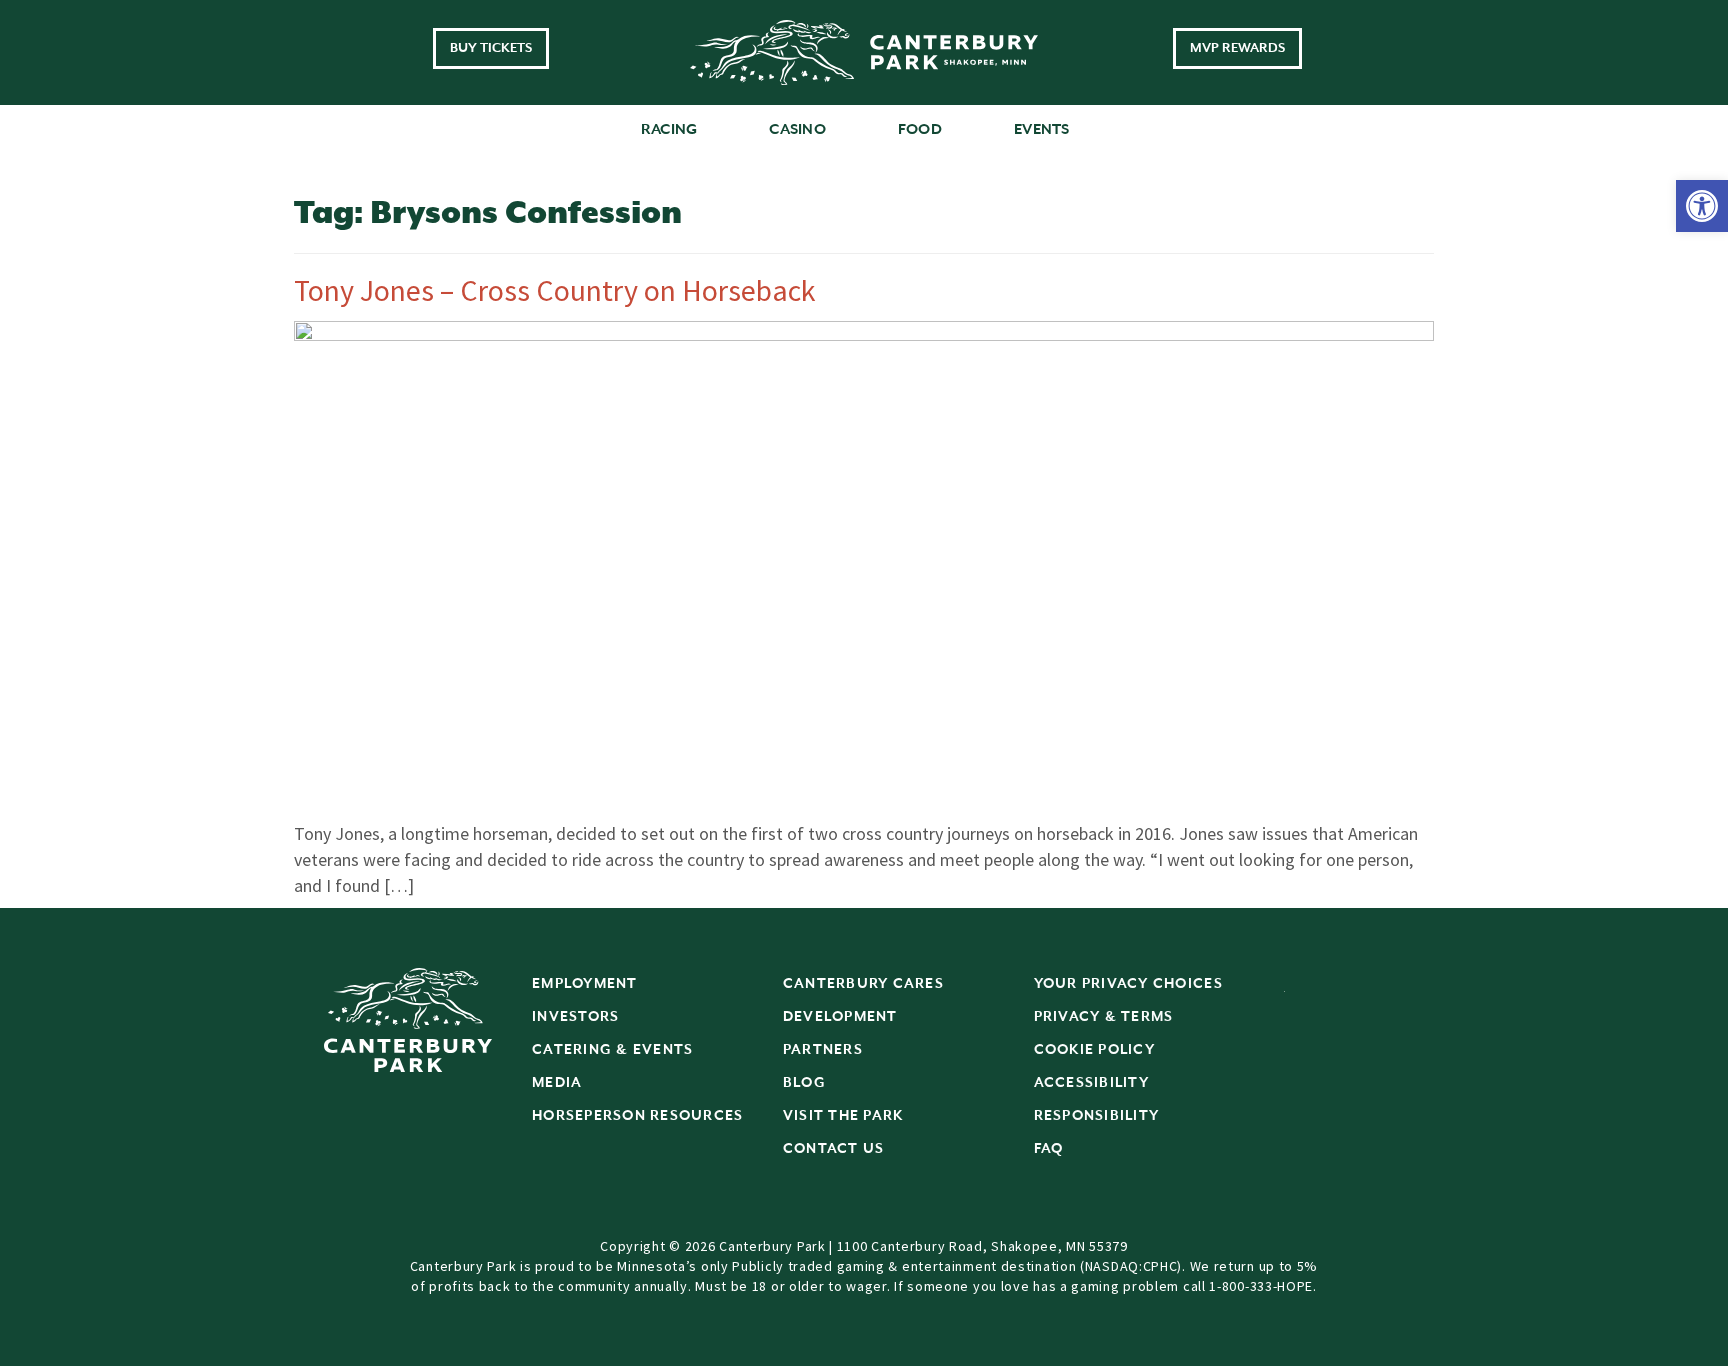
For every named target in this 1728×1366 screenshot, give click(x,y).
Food (920, 129)
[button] (1702, 206)
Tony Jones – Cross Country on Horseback (555, 290)
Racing (669, 129)
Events (1042, 129)
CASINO (797, 129)
